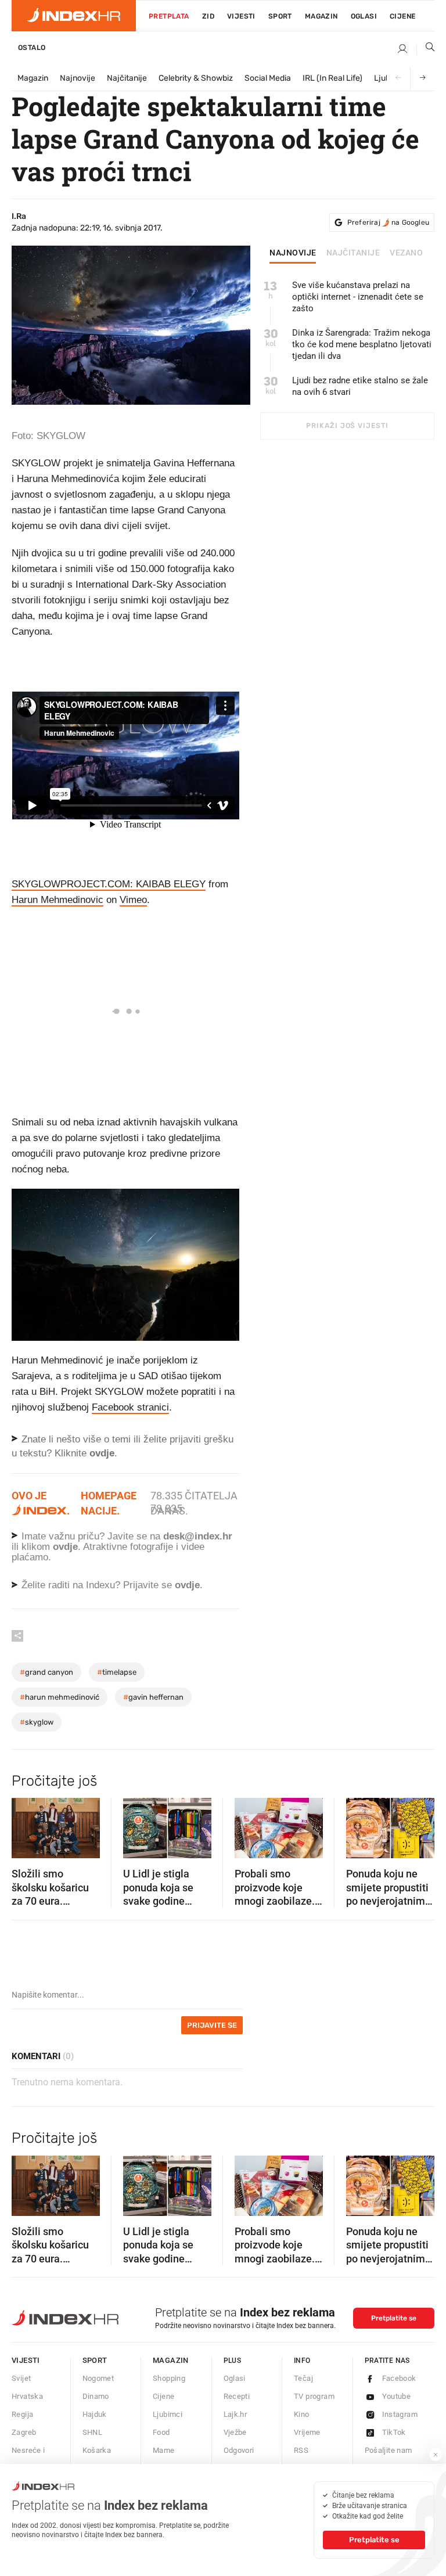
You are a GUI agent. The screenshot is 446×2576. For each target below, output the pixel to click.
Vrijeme (307, 2432)
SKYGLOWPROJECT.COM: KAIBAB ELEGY (109, 884)
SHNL (93, 2432)
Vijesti (241, 16)
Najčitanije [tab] (353, 253)
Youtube (397, 2396)
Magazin (33, 78)
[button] (26, 1825)
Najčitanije (127, 78)
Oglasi (364, 16)
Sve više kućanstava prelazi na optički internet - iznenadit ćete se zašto (358, 297)
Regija (22, 2414)
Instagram (400, 2414)
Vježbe (235, 2432)
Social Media (268, 78)
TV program (314, 2396)
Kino (302, 2414)
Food (161, 2432)
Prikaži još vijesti (347, 426)
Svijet (21, 2378)
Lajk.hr (235, 2414)
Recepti (237, 2396)
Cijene (402, 16)
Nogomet (98, 2378)
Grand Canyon (46, 1672)
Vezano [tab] (406, 253)
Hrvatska (27, 2396)
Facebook (399, 2378)
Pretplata (169, 16)
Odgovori (239, 2450)
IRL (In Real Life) (332, 78)
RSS (301, 2450)
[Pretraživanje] (426, 49)
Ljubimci (168, 2414)
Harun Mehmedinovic (57, 900)
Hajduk (95, 2414)
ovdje (65, 1547)
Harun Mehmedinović (60, 1697)
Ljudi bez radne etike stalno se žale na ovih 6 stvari (360, 386)
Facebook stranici (130, 1407)
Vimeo (133, 900)
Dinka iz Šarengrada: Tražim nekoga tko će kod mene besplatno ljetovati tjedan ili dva (362, 344)
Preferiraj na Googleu (388, 222)
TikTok (394, 2432)
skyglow (37, 1722)
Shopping (169, 2378)
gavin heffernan (153, 1697)
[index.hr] (74, 16)
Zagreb (24, 2432)
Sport (280, 16)
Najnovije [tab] (293, 253)
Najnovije (78, 78)
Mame (164, 2450)
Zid (208, 16)
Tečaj (303, 2378)
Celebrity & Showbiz (196, 78)
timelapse (117, 1672)
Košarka (97, 2450)
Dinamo (96, 2396)
